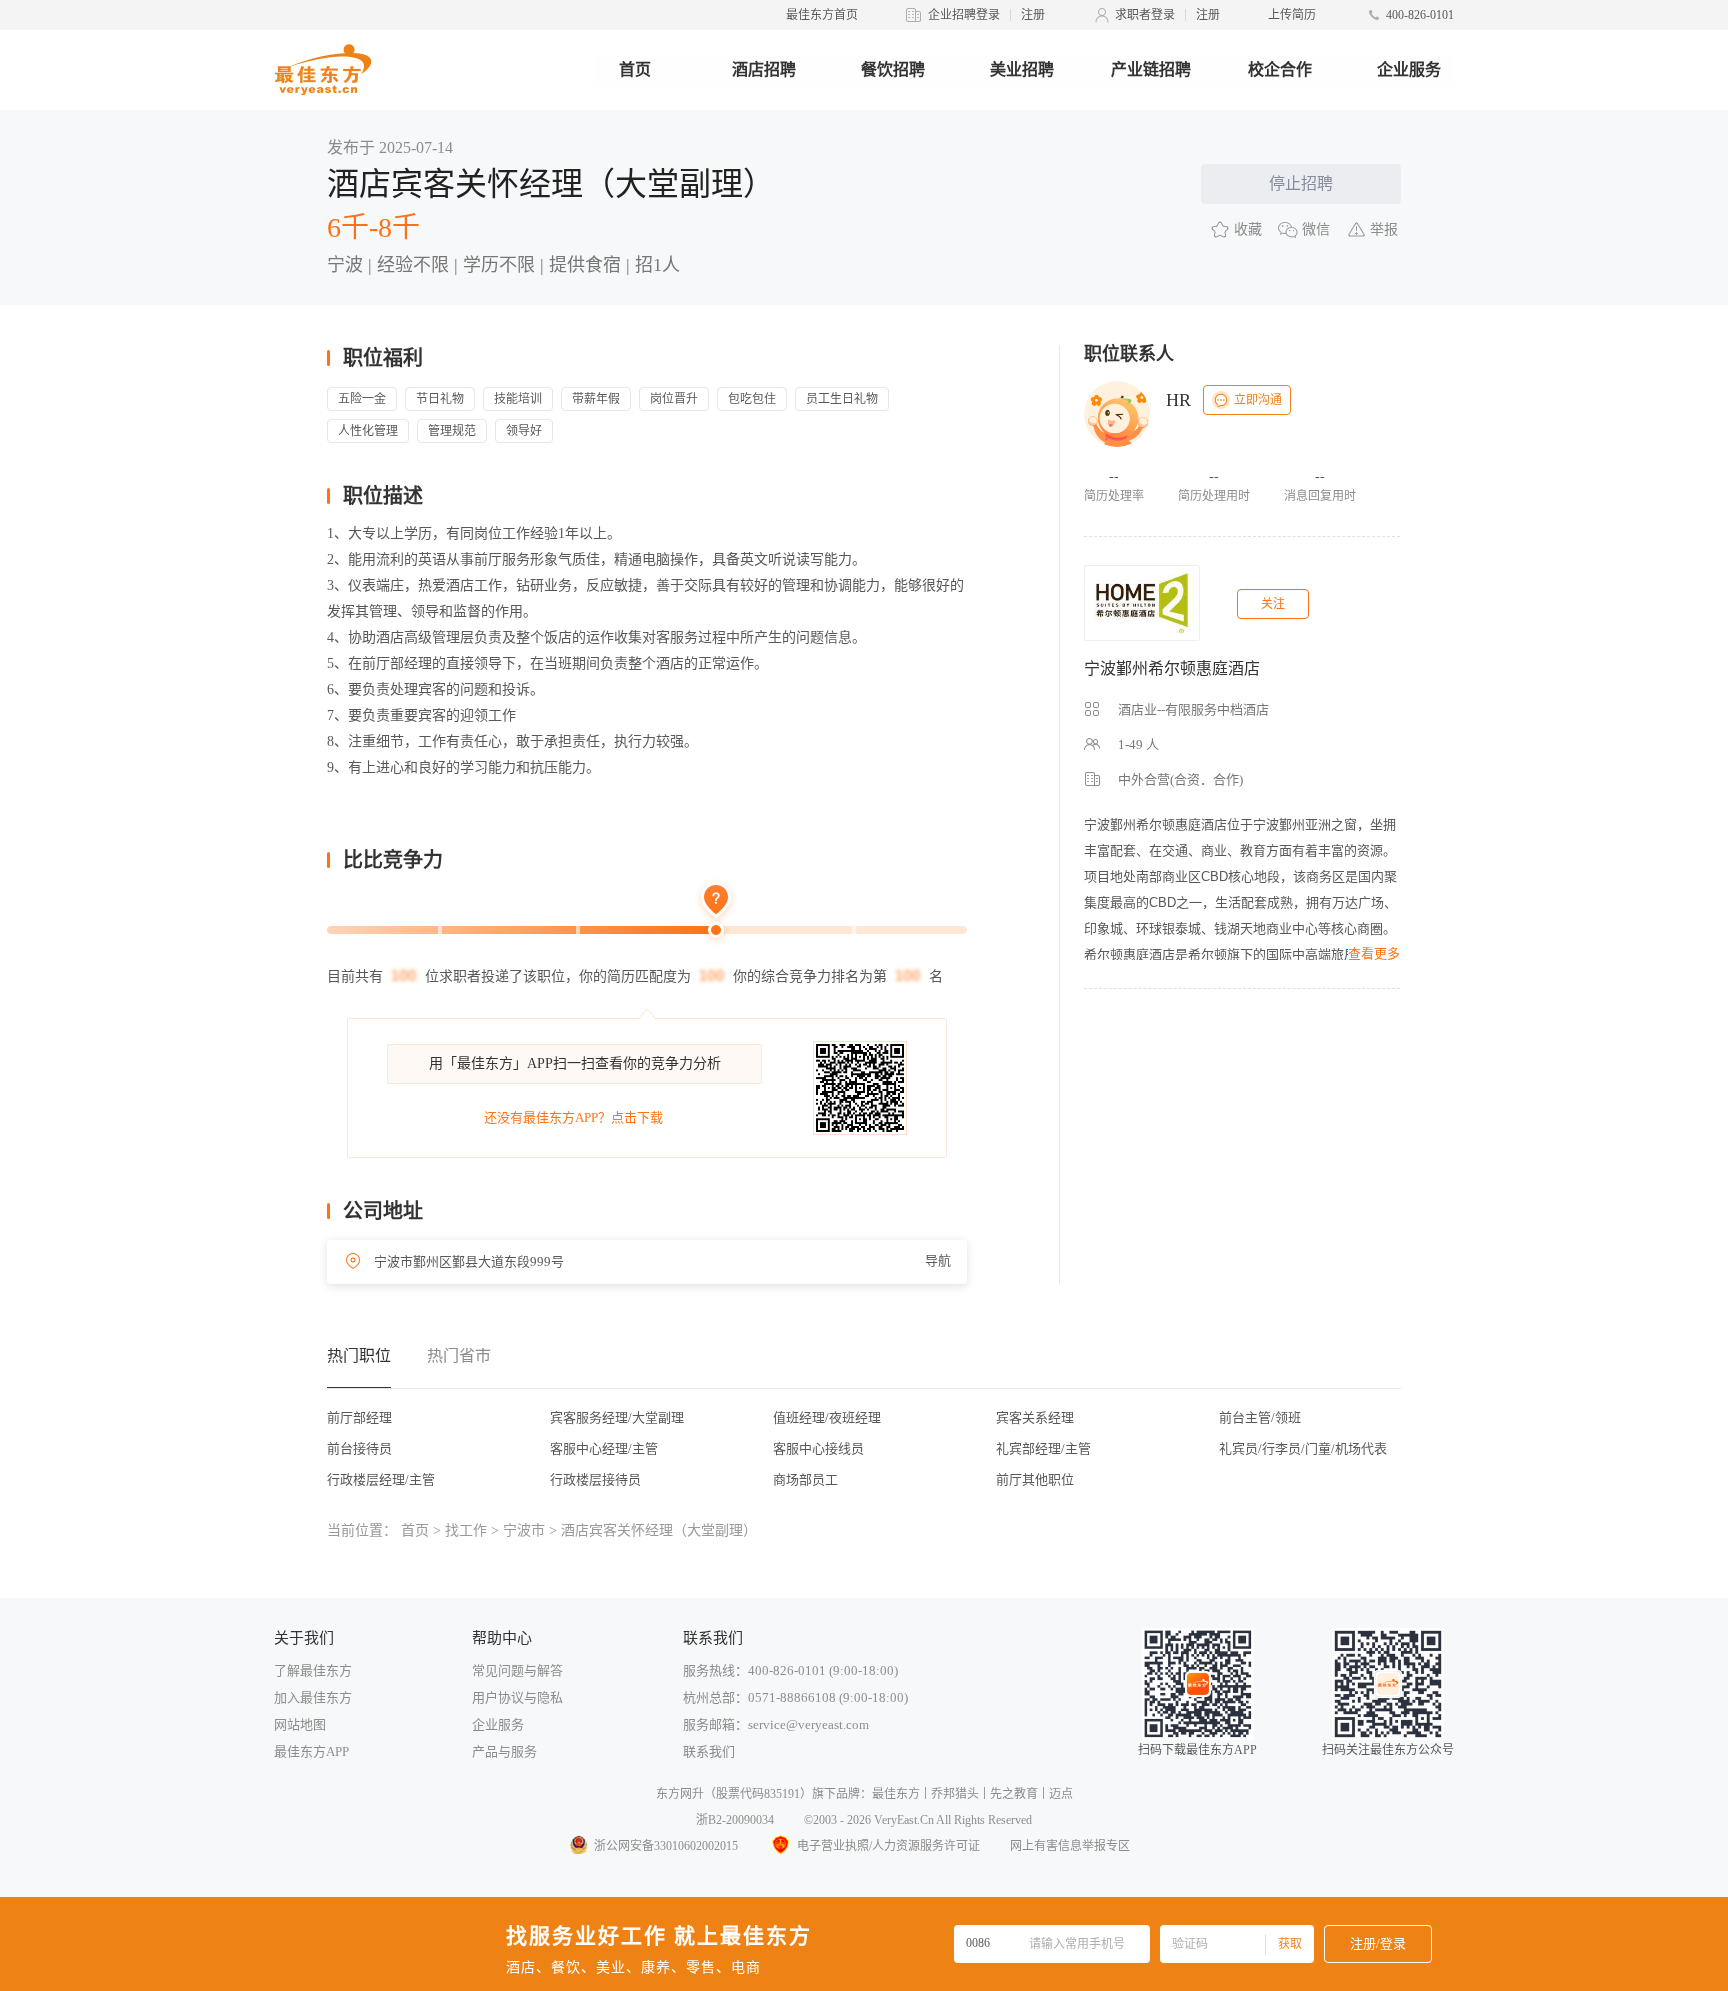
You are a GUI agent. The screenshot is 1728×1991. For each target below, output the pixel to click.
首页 (635, 69)
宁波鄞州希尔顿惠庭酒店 (1172, 668)
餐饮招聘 (893, 69)
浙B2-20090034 (735, 1820)
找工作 (466, 1530)
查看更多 (1374, 953)
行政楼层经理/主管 (381, 1479)
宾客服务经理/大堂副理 (617, 1417)
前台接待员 (359, 1448)
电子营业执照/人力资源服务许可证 (888, 1846)
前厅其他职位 (1035, 1479)
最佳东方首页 (822, 15)
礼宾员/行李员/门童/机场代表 (1303, 1448)
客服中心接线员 (818, 1448)
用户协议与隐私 (517, 1697)
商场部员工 (805, 1479)
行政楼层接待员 (595, 1479)
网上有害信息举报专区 (1070, 1846)
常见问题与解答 (517, 1670)
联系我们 (709, 1751)
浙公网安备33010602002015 (666, 1846)
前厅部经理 (359, 1417)
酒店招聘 (764, 69)
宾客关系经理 (1035, 1417)
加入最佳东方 (313, 1697)
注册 (1033, 15)
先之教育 (1014, 1794)
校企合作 (1280, 69)
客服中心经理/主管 (604, 1448)
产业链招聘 (1151, 69)
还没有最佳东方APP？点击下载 (573, 1117)
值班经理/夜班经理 (827, 1417)
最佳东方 (896, 1794)
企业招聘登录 (964, 15)
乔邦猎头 (955, 1794)
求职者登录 (1145, 15)
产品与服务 (504, 1751)
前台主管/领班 (1260, 1417)
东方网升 (680, 1794)
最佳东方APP (311, 1751)
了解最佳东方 (313, 1670)
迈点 (1061, 1794)
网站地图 (300, 1724)
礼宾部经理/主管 (1043, 1448)
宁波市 (524, 1530)
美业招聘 (1022, 69)
